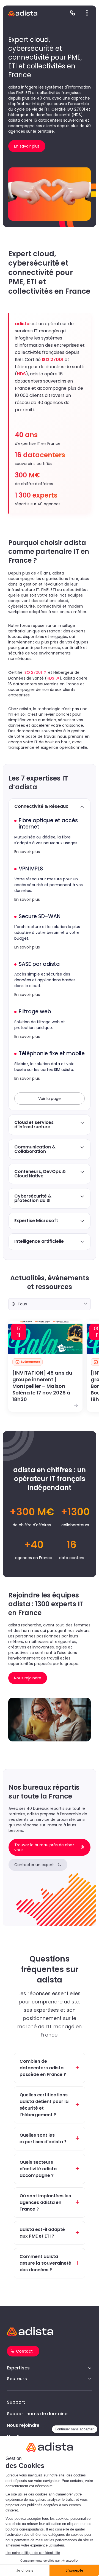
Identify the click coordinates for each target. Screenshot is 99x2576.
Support (16, 2402)
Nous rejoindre (23, 2425)
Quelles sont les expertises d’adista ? (43, 2138)
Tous (22, 1304)
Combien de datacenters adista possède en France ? (43, 2068)
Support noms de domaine (37, 2414)
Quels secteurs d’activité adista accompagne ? (38, 2169)
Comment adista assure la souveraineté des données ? (45, 2263)
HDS (50, 678)
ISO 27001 (33, 672)
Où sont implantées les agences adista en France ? (45, 2202)
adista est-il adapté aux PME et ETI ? (42, 2233)
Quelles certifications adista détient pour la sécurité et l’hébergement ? (44, 2105)
